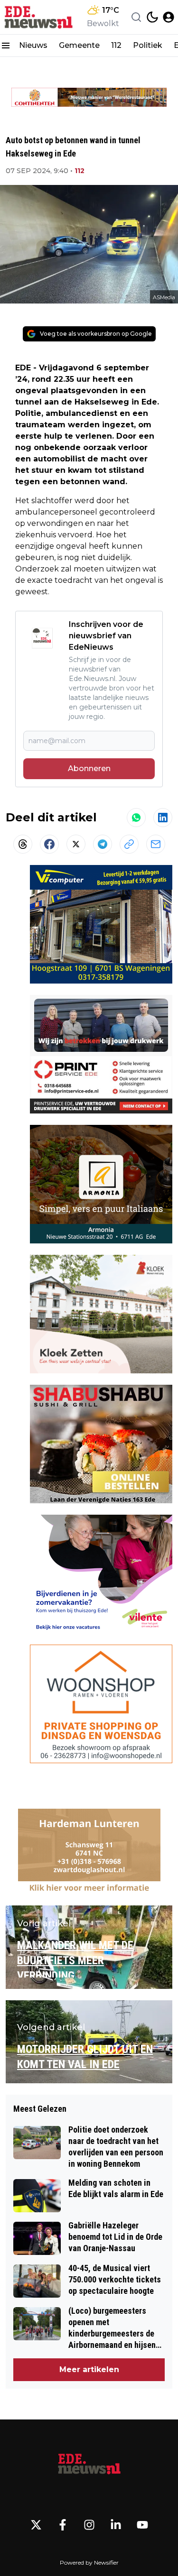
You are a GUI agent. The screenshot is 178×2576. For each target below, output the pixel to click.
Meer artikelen (89, 2369)
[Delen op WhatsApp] (136, 818)
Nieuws (33, 45)
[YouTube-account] (142, 2525)
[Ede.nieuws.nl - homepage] (39, 17)
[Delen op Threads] (23, 844)
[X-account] (36, 2525)
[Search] (136, 17)
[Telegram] (103, 844)
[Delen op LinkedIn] (163, 818)
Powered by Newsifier (89, 2562)
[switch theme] (152, 17)
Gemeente (79, 45)
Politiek (148, 45)
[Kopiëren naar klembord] (129, 844)
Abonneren (89, 768)
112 (116, 45)
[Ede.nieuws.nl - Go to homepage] (89, 2465)
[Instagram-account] (89, 2525)
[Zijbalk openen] (6, 46)
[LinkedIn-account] (116, 2525)
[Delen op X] (76, 844)
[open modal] (169, 17)
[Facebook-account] (63, 2525)
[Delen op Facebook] (49, 844)
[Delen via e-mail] (156, 844)
